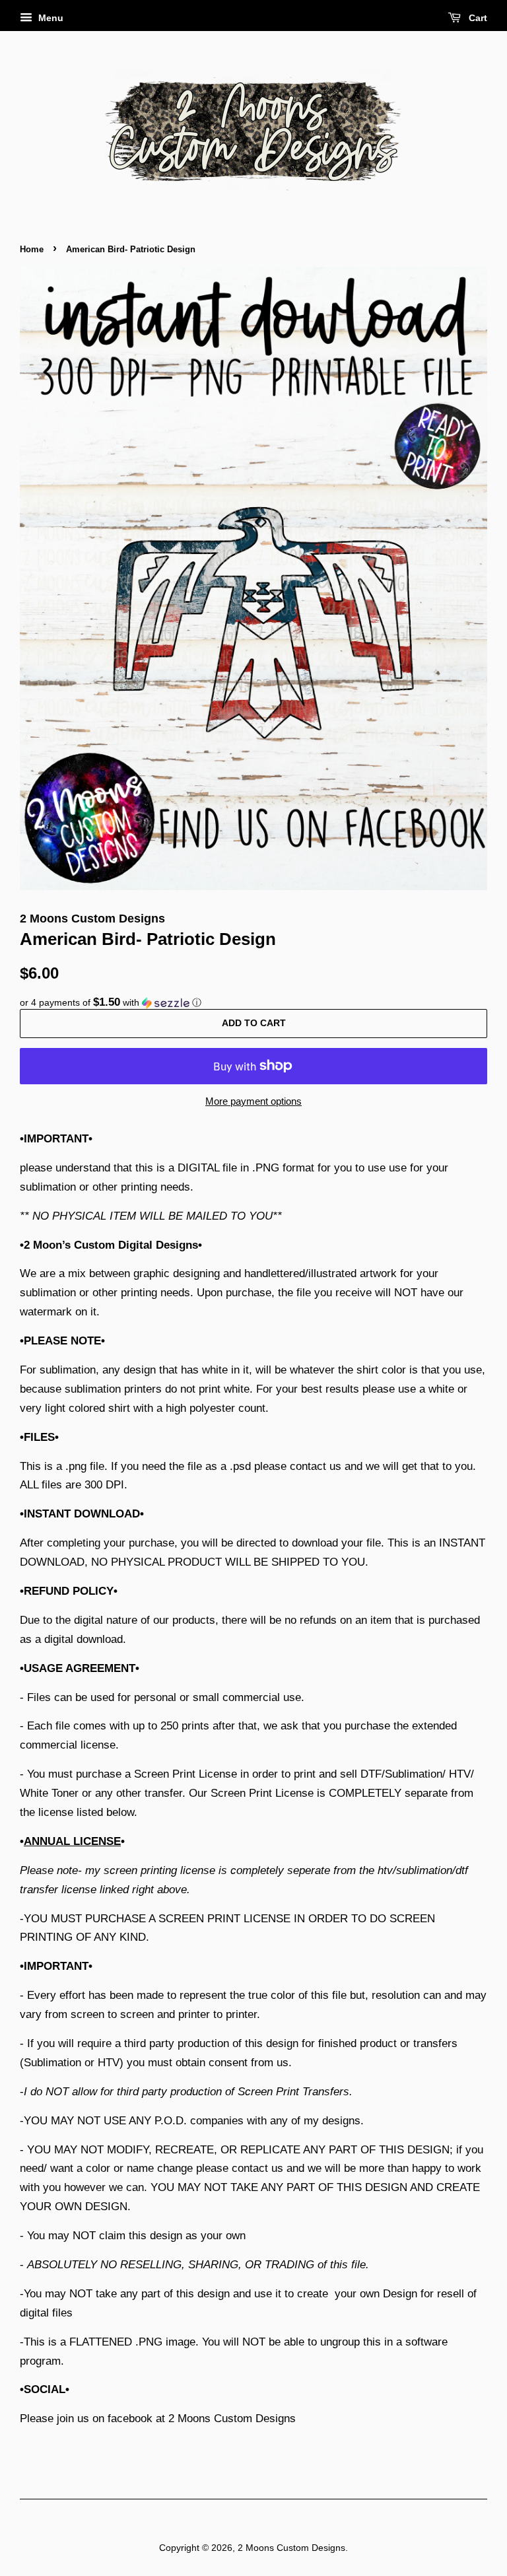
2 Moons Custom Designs (291, 2548)
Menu (50, 18)
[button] (253, 1003)
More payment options (253, 1101)
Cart (477, 18)
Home (32, 249)
